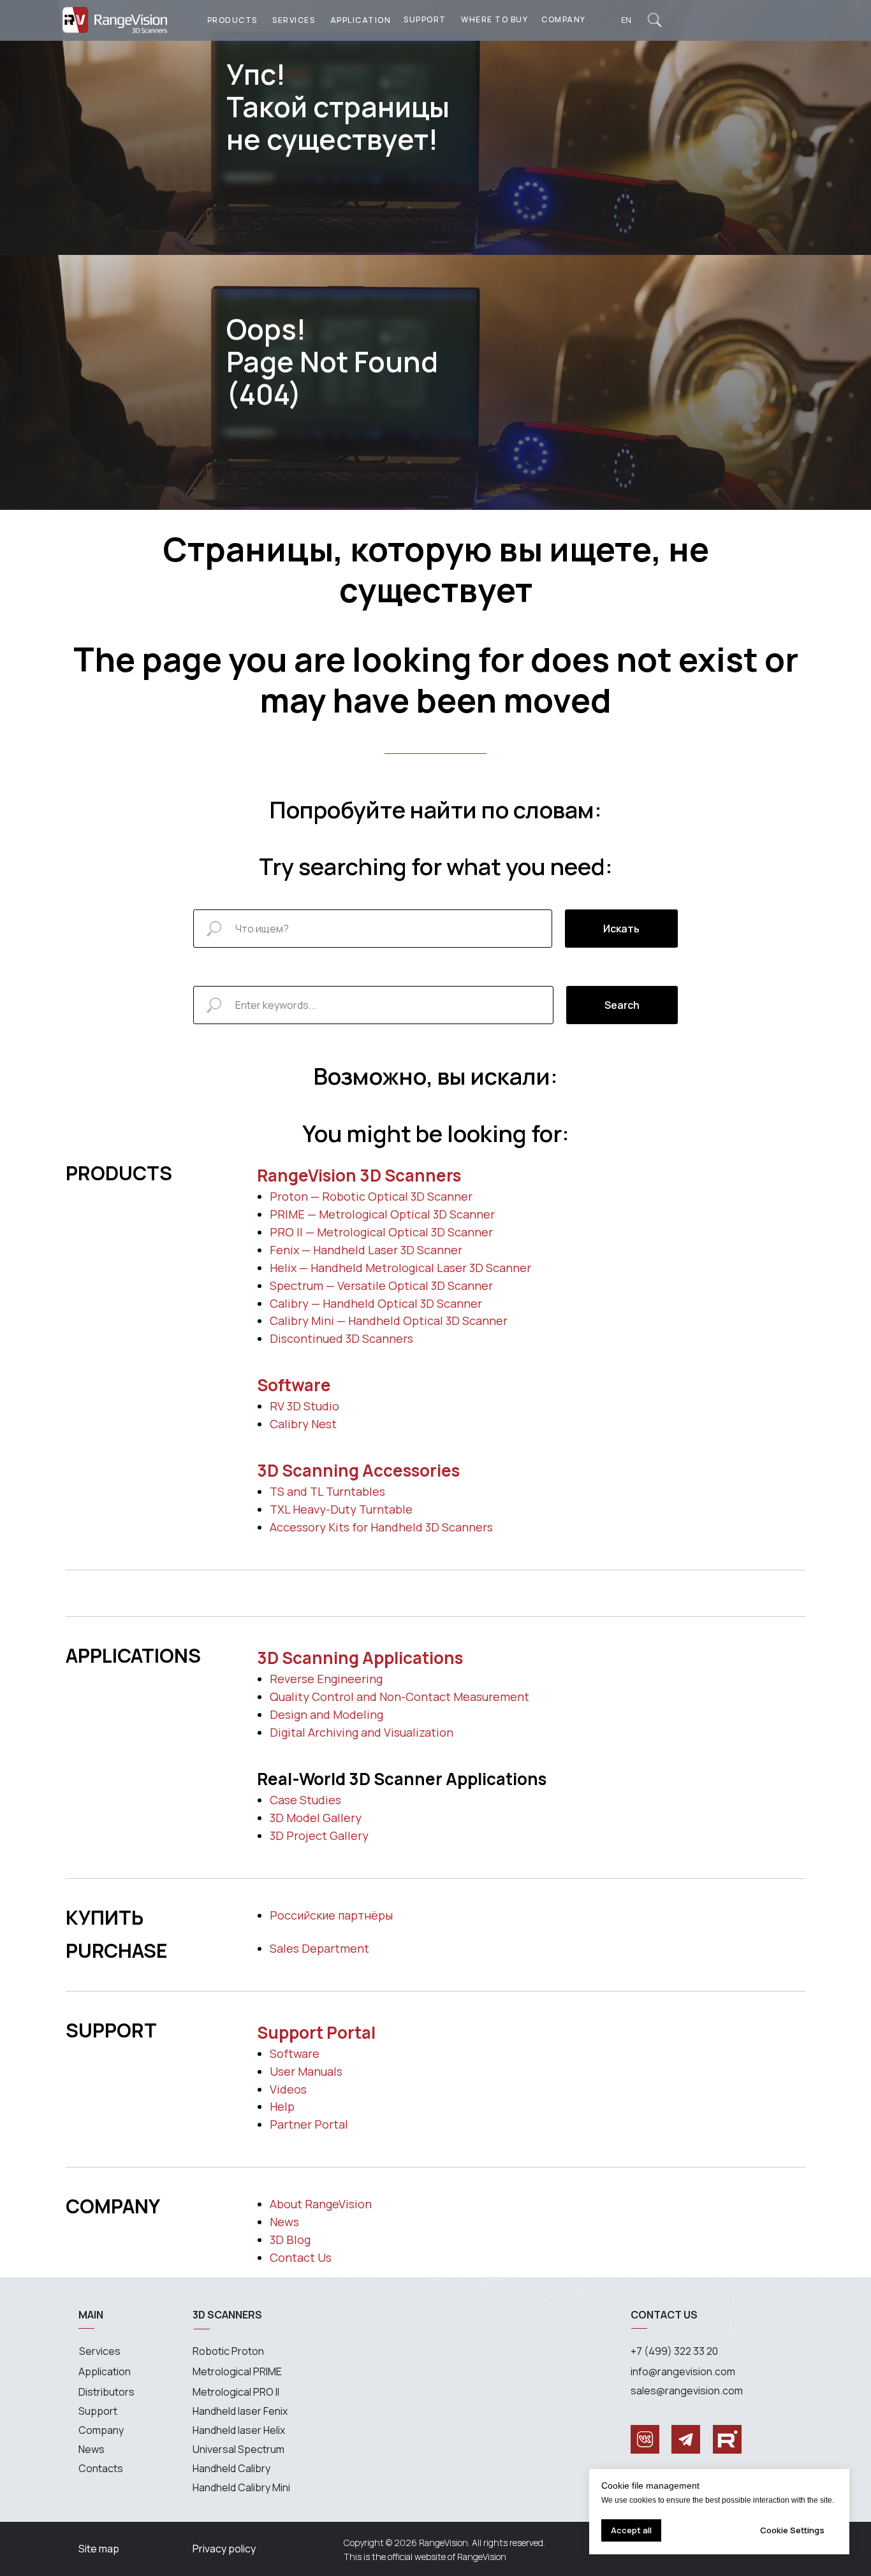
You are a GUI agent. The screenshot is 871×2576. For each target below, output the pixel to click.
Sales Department (319, 1948)
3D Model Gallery (316, 1818)
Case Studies (305, 1800)
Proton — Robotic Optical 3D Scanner (371, 1196)
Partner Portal (309, 2124)
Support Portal (316, 2032)
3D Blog (290, 2240)
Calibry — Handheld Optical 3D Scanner (376, 1303)
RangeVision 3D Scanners (359, 1175)
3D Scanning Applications (360, 1658)
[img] (655, 20)
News (284, 2222)
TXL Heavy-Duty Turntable (341, 1509)
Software (294, 1385)
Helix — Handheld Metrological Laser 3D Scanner (400, 1268)
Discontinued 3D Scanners (341, 1338)
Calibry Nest (303, 1424)
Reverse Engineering (326, 1679)
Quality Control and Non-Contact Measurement (399, 1697)
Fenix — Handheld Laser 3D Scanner (366, 1250)
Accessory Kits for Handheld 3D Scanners (381, 1527)
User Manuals (306, 2071)
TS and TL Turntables (327, 1491)
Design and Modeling (326, 1714)
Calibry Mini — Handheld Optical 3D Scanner (389, 1321)
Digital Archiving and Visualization (362, 1732)
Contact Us (301, 2257)
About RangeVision (321, 2204)
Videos (288, 2089)
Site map (99, 2549)
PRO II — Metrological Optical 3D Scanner (381, 1232)
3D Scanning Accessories (358, 1470)
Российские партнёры (331, 1915)
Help (282, 2106)
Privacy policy (224, 2549)
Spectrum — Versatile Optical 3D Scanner (381, 1285)
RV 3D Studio (304, 1406)
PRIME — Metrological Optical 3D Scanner (382, 1214)
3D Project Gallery (319, 1835)
